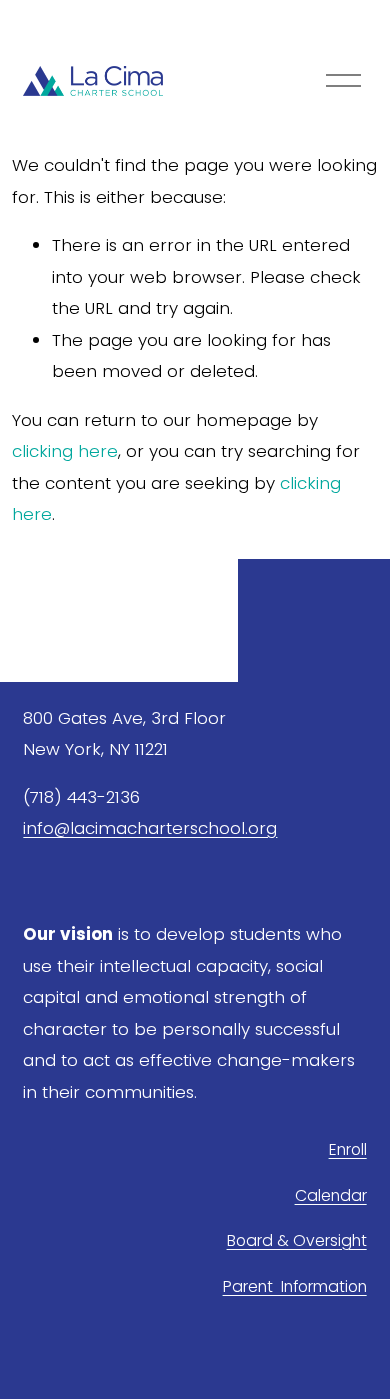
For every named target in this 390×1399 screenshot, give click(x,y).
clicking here (65, 451)
